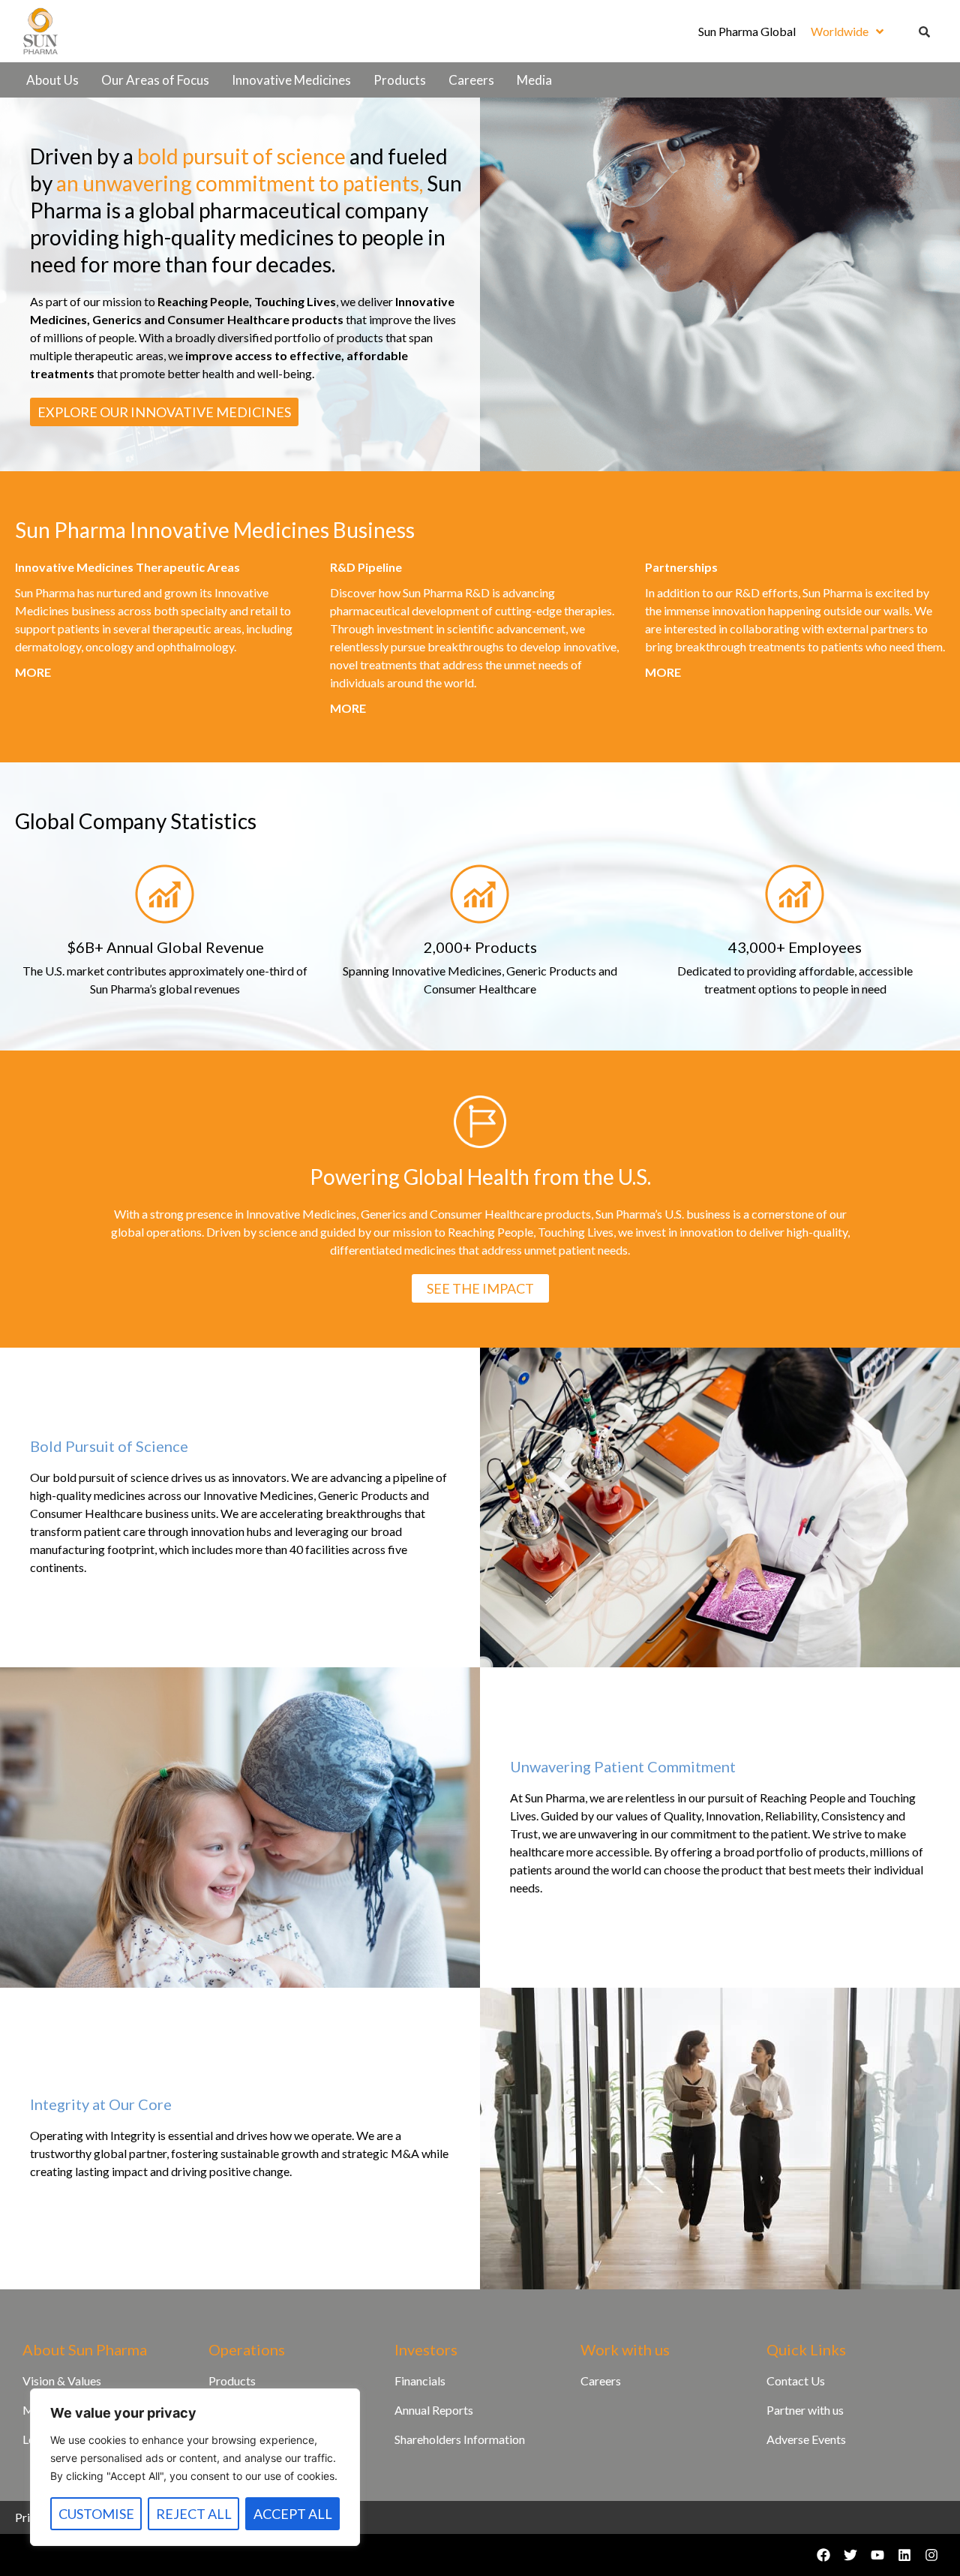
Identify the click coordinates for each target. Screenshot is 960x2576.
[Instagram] (931, 2555)
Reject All (194, 2514)
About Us (52, 80)
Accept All (293, 2514)
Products (400, 80)
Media (534, 80)
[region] (195, 2467)
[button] (847, 32)
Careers (471, 80)
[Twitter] (850, 2555)
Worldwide (840, 31)
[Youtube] (877, 2555)
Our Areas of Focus (155, 80)
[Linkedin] (904, 2555)
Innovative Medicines (291, 80)
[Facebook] (823, 2555)
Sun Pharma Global (747, 31)
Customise (96, 2514)
